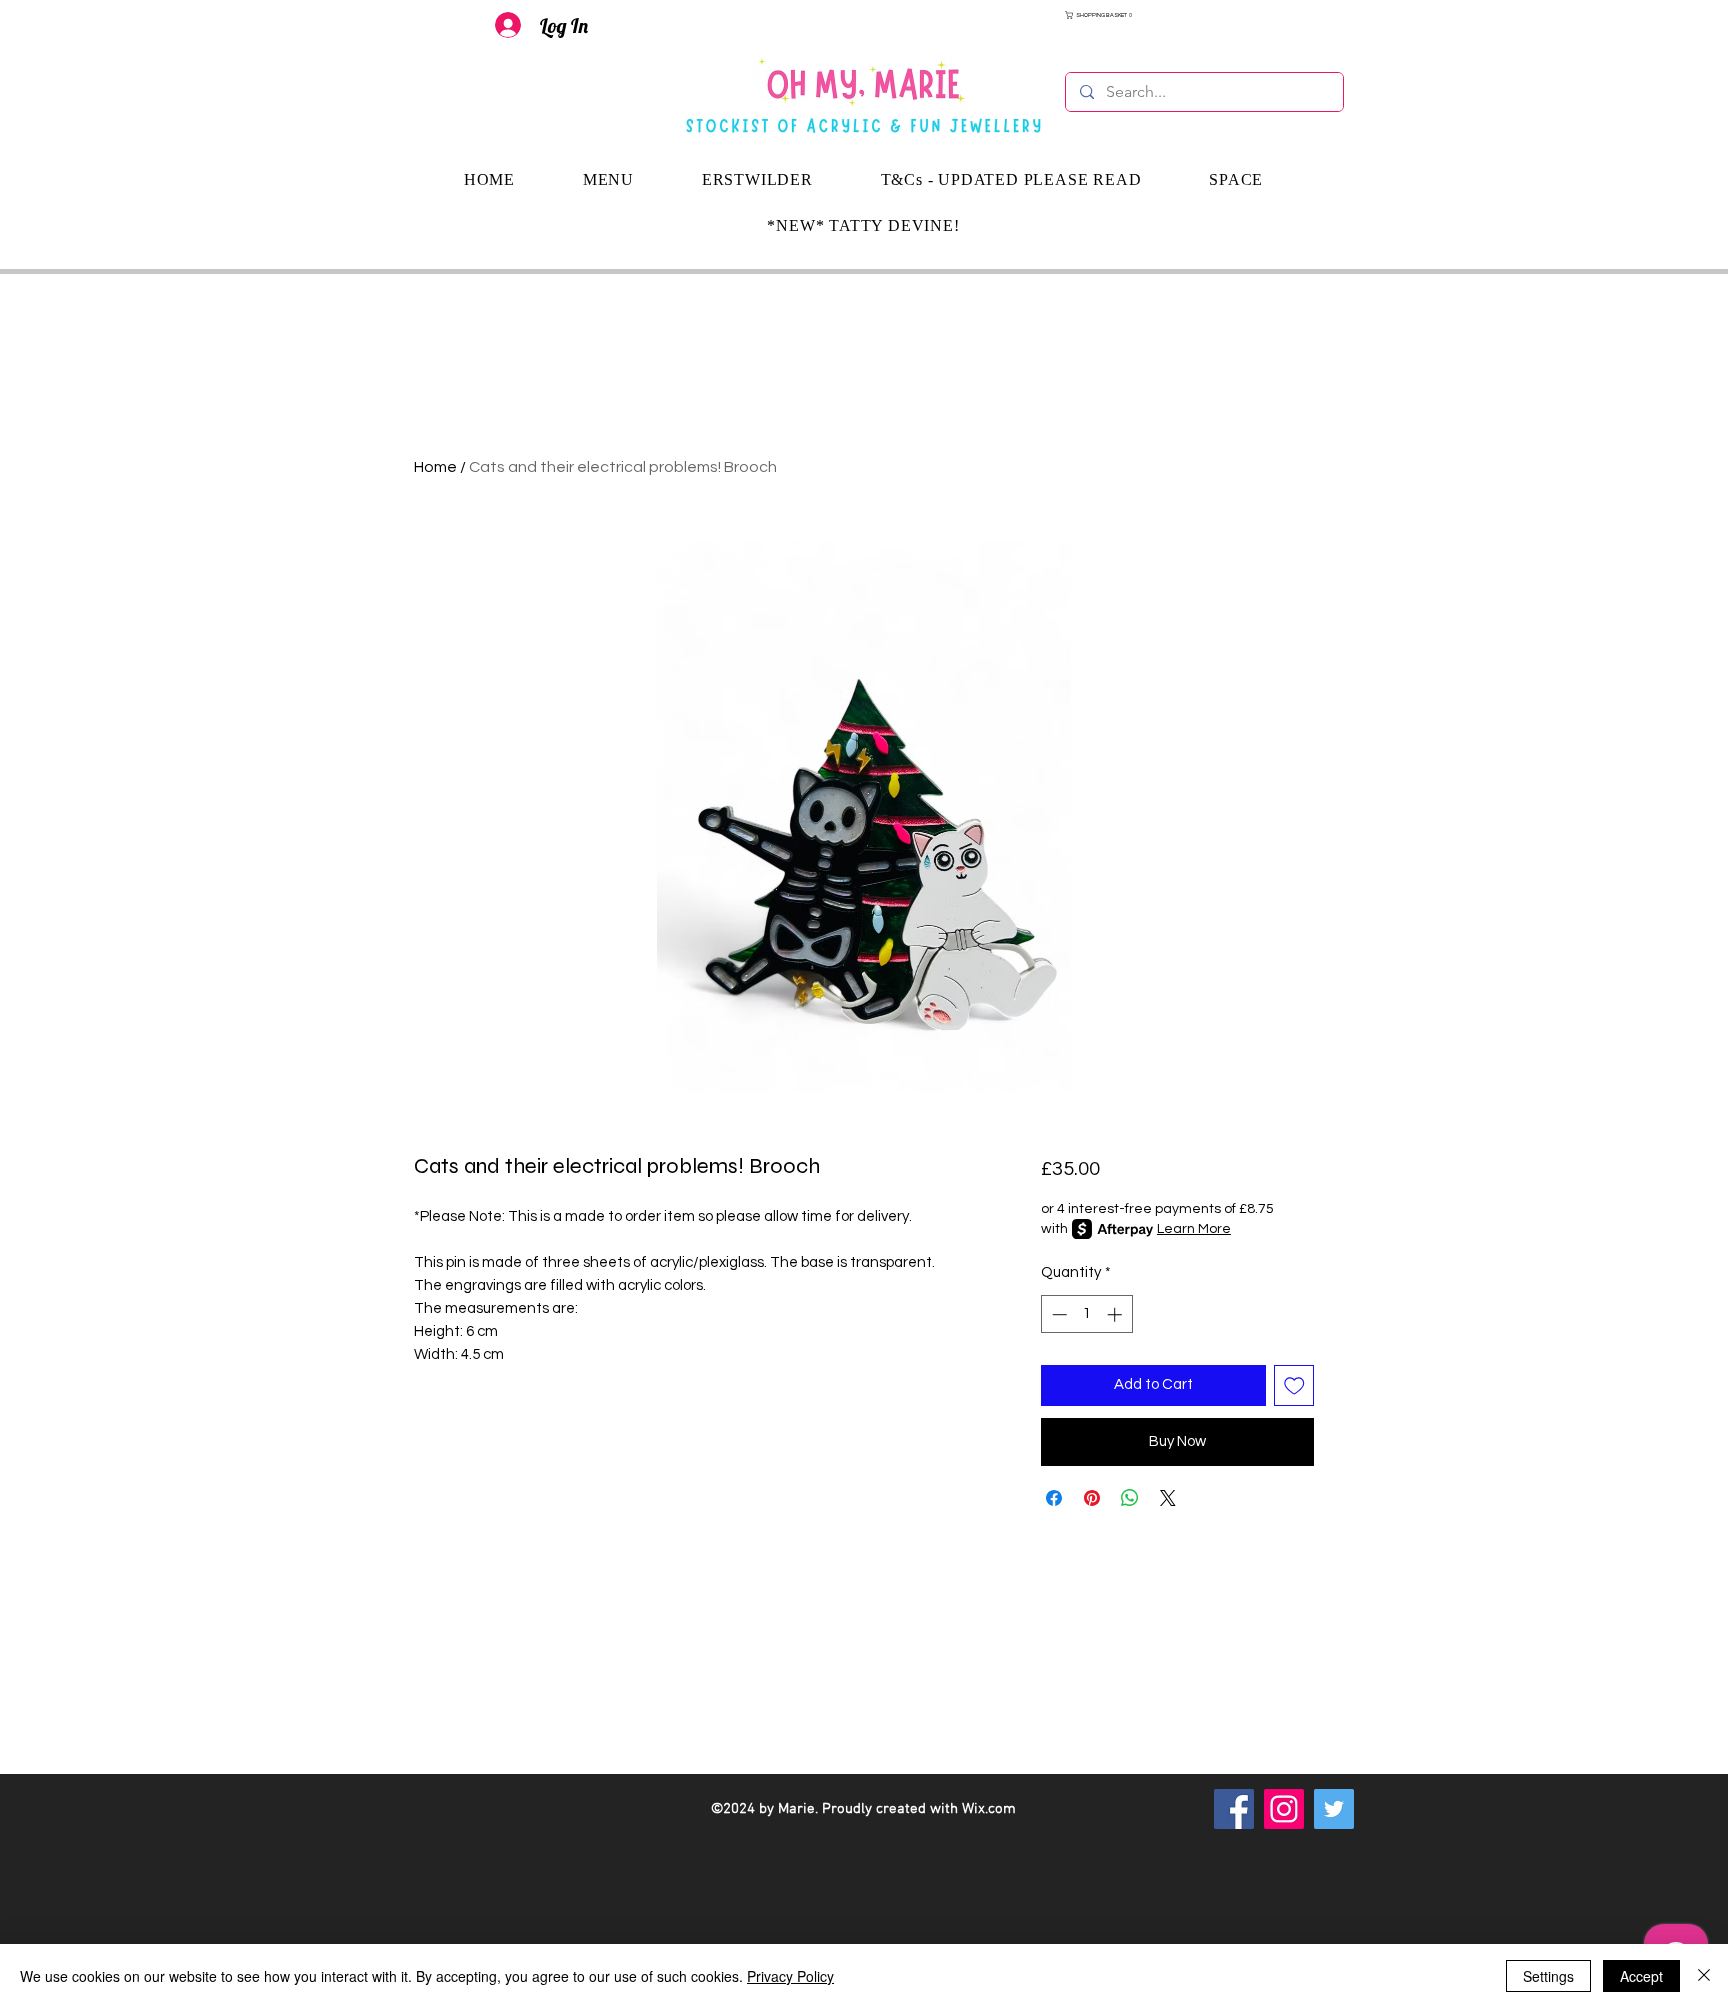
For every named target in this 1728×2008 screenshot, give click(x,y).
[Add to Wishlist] (1294, 1385)
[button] (1204, 15)
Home (435, 467)
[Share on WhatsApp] (1130, 1498)
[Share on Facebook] (1054, 1498)
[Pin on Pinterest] (1092, 1498)
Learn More (1194, 1229)
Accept (1641, 1976)
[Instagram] (1284, 1809)
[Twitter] (1334, 1809)
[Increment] (1116, 1314)
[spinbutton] (1086, 1314)
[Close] (1704, 1976)
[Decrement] (1057, 1314)
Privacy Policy (790, 1976)
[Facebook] (1234, 1809)
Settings (1548, 1976)
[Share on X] (1168, 1498)
